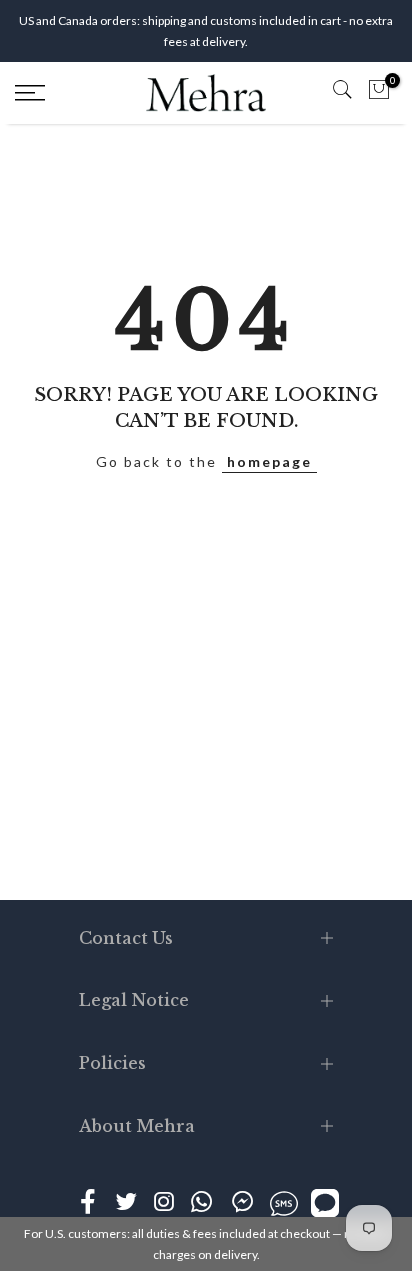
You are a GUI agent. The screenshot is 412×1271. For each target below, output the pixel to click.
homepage (269, 461)
